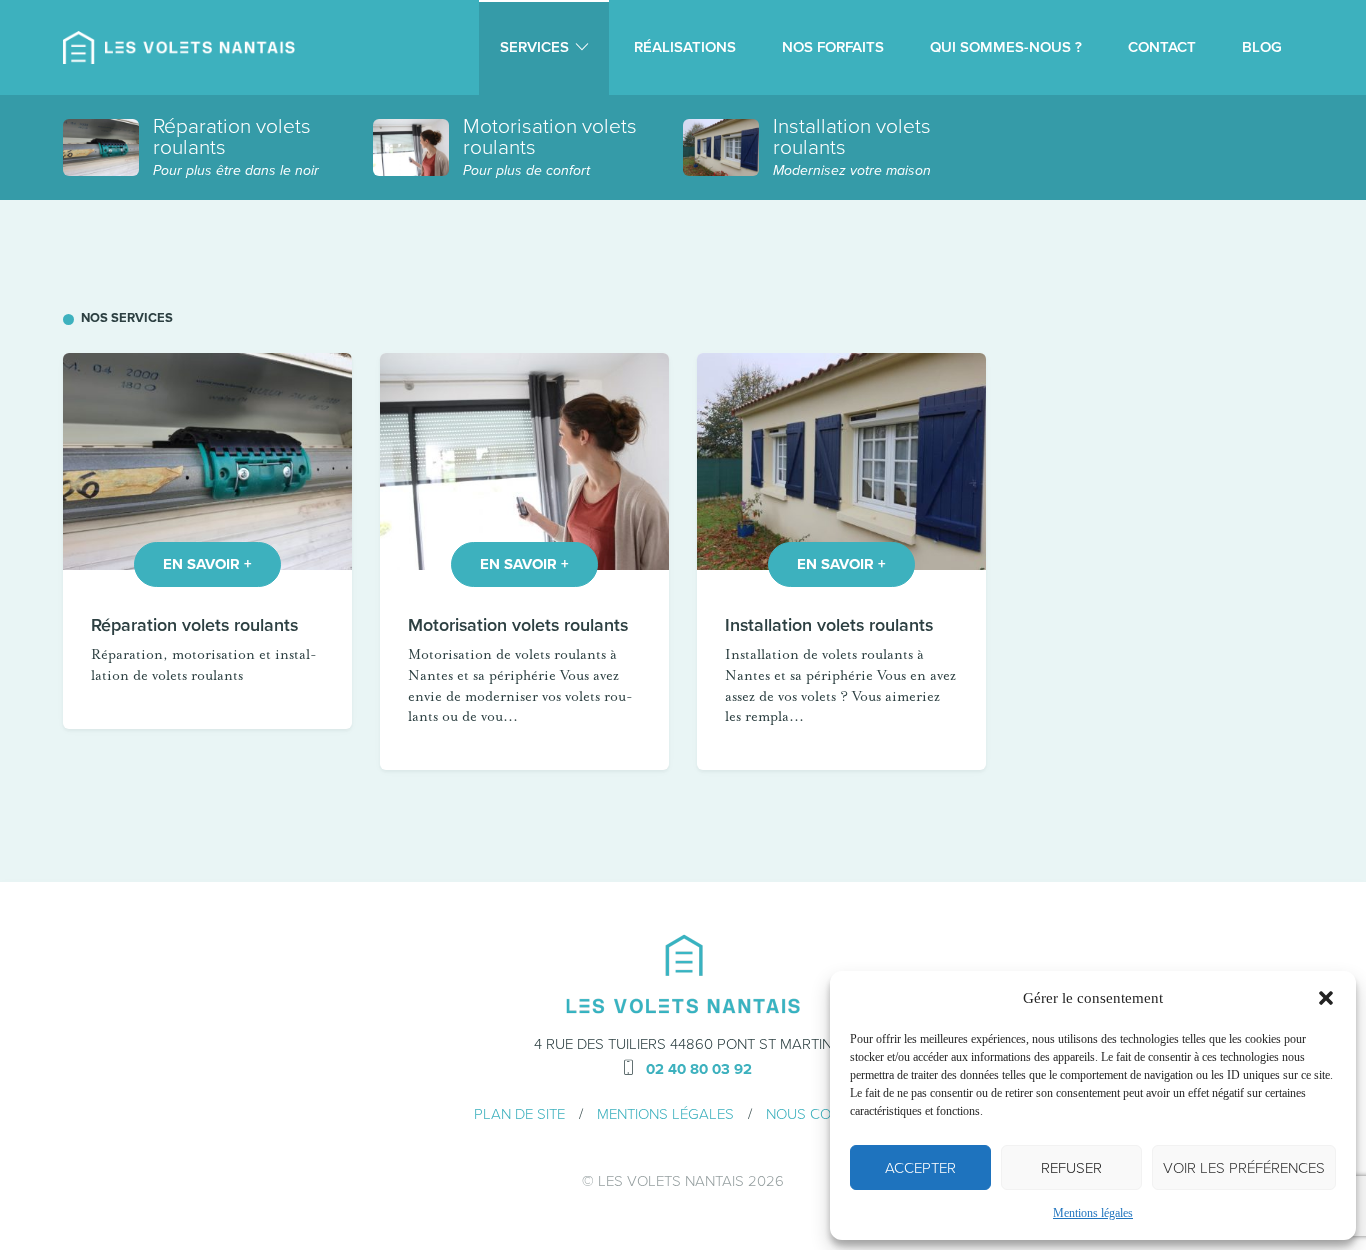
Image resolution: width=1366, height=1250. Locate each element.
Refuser (1071, 1168)
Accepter (920, 1168)
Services (534, 47)
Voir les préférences (1244, 1168)
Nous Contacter (829, 1114)
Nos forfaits (833, 47)
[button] (1326, 998)
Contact (1162, 47)
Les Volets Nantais (671, 1181)
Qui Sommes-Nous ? (1006, 47)
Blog (1262, 47)
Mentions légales (1093, 1213)
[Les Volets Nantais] (179, 47)
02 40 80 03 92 (699, 1069)
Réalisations (685, 47)
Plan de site (519, 1114)
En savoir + (207, 564)
